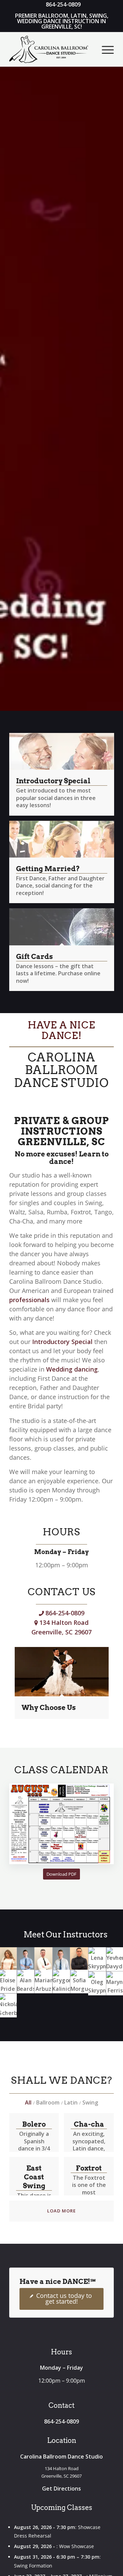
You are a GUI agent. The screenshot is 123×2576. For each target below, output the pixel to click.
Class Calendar (61, 1770)
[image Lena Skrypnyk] (97, 1959)
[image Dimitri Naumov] (61, 1958)
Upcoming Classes (62, 2508)
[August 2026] (61, 1824)
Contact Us (62, 1592)
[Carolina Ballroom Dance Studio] (51, 49)
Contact (61, 2405)
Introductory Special (62, 1342)
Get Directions (61, 2489)
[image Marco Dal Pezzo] (79, 1958)
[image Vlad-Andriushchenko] (43, 1958)
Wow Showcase (77, 2546)
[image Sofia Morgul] (79, 1982)
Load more (61, 2211)
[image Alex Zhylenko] (26, 1958)
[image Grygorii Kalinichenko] (61, 1982)
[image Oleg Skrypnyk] (97, 1983)
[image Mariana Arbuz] (43, 1982)
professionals (29, 1300)
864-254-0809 (64, 1613)
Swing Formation (33, 2566)
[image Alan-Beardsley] (26, 1982)
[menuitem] (63, 5)
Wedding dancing (72, 1369)
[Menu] (104, 49)
